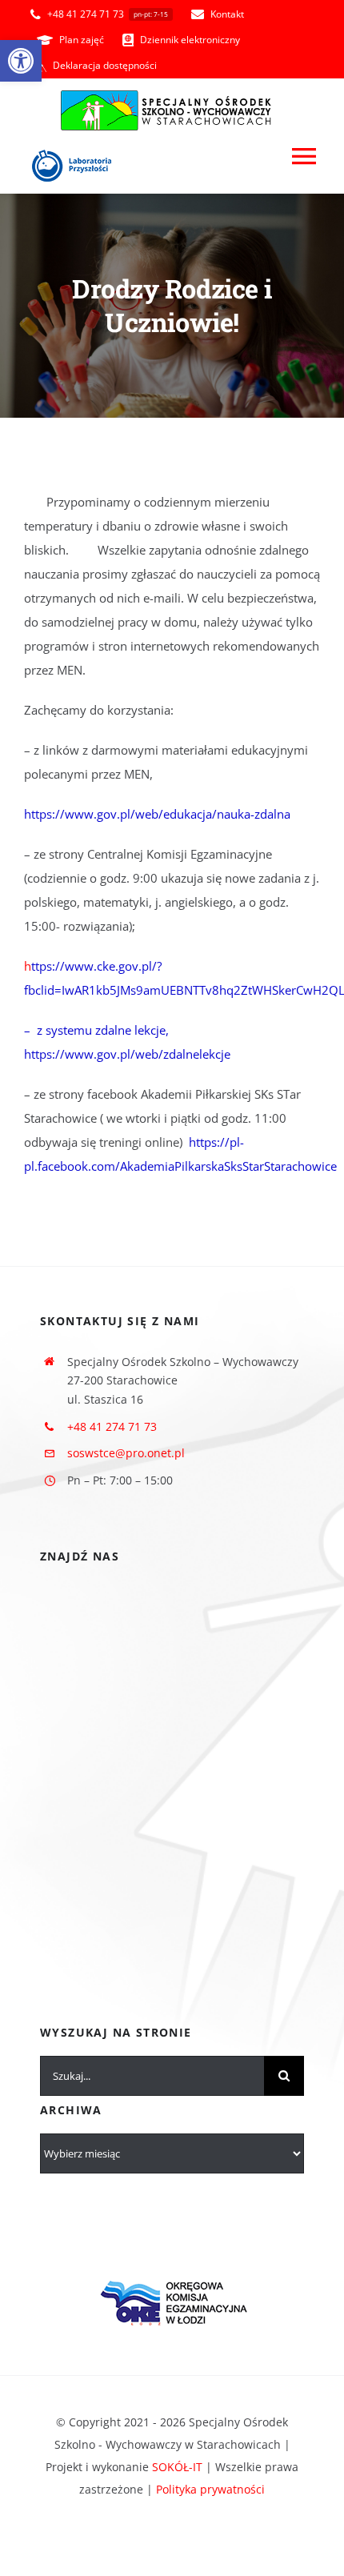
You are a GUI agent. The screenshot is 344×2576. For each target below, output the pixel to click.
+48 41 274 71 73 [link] (112, 1426)
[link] (21, 61)
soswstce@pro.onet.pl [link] (126, 1453)
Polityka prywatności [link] (210, 2489)
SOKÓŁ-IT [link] (177, 2467)
